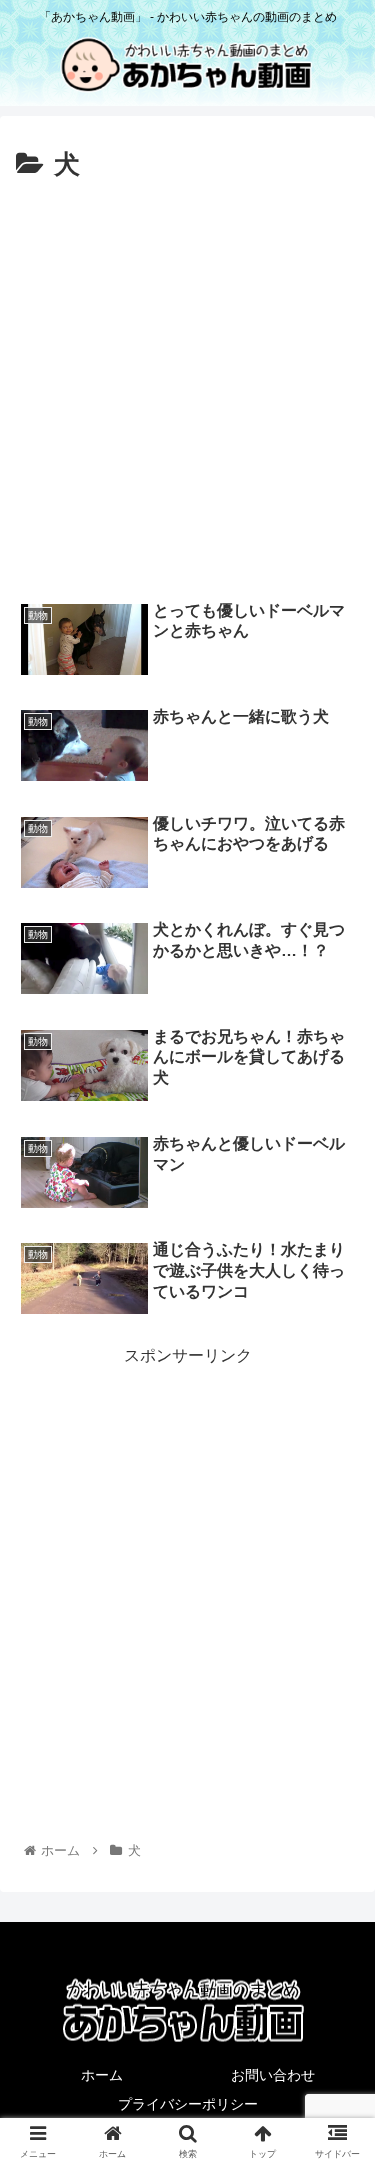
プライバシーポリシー (188, 2104)
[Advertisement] (187, 385)
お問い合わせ (273, 2075)
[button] (335, 1797)
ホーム (102, 2075)
